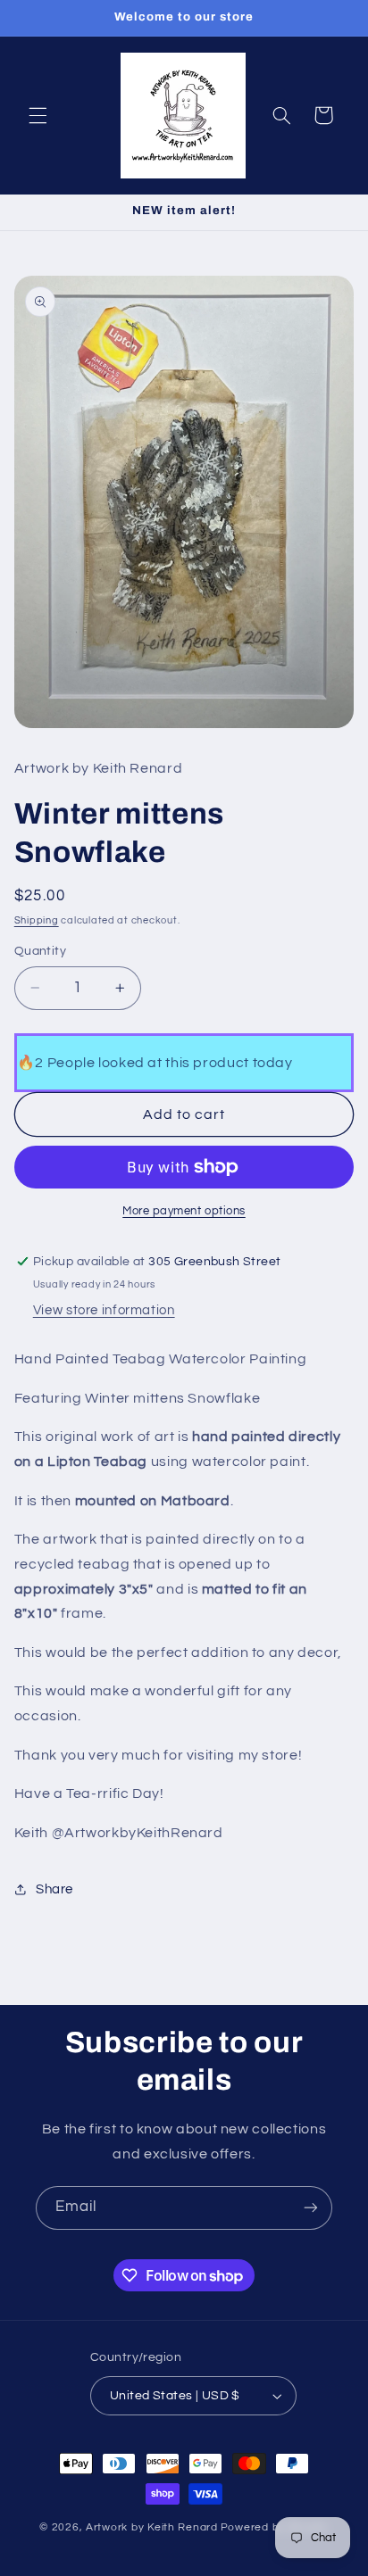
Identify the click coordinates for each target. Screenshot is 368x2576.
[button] (38, 115)
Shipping (37, 920)
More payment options (184, 1211)
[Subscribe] (311, 2208)
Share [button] (54, 1889)
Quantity (40, 951)
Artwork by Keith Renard (152, 2527)
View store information (104, 1310)
